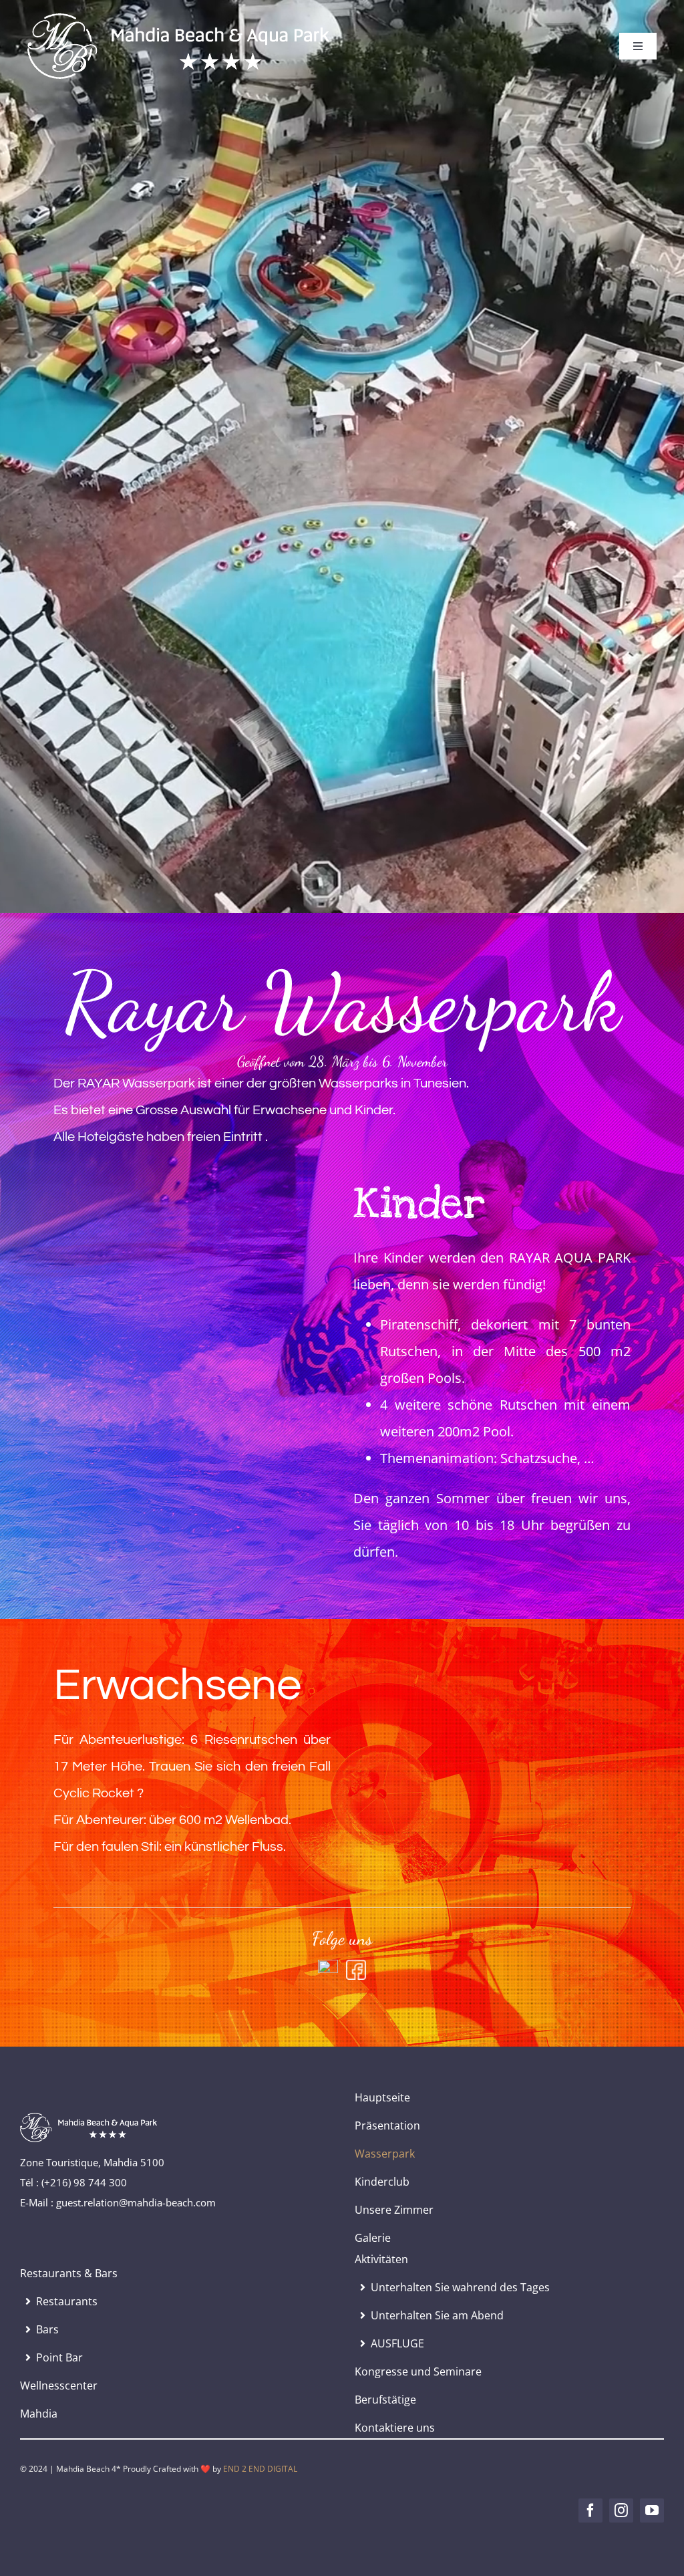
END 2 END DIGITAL (260, 2469)
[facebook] (590, 2510)
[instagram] (621, 2510)
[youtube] (652, 2510)
